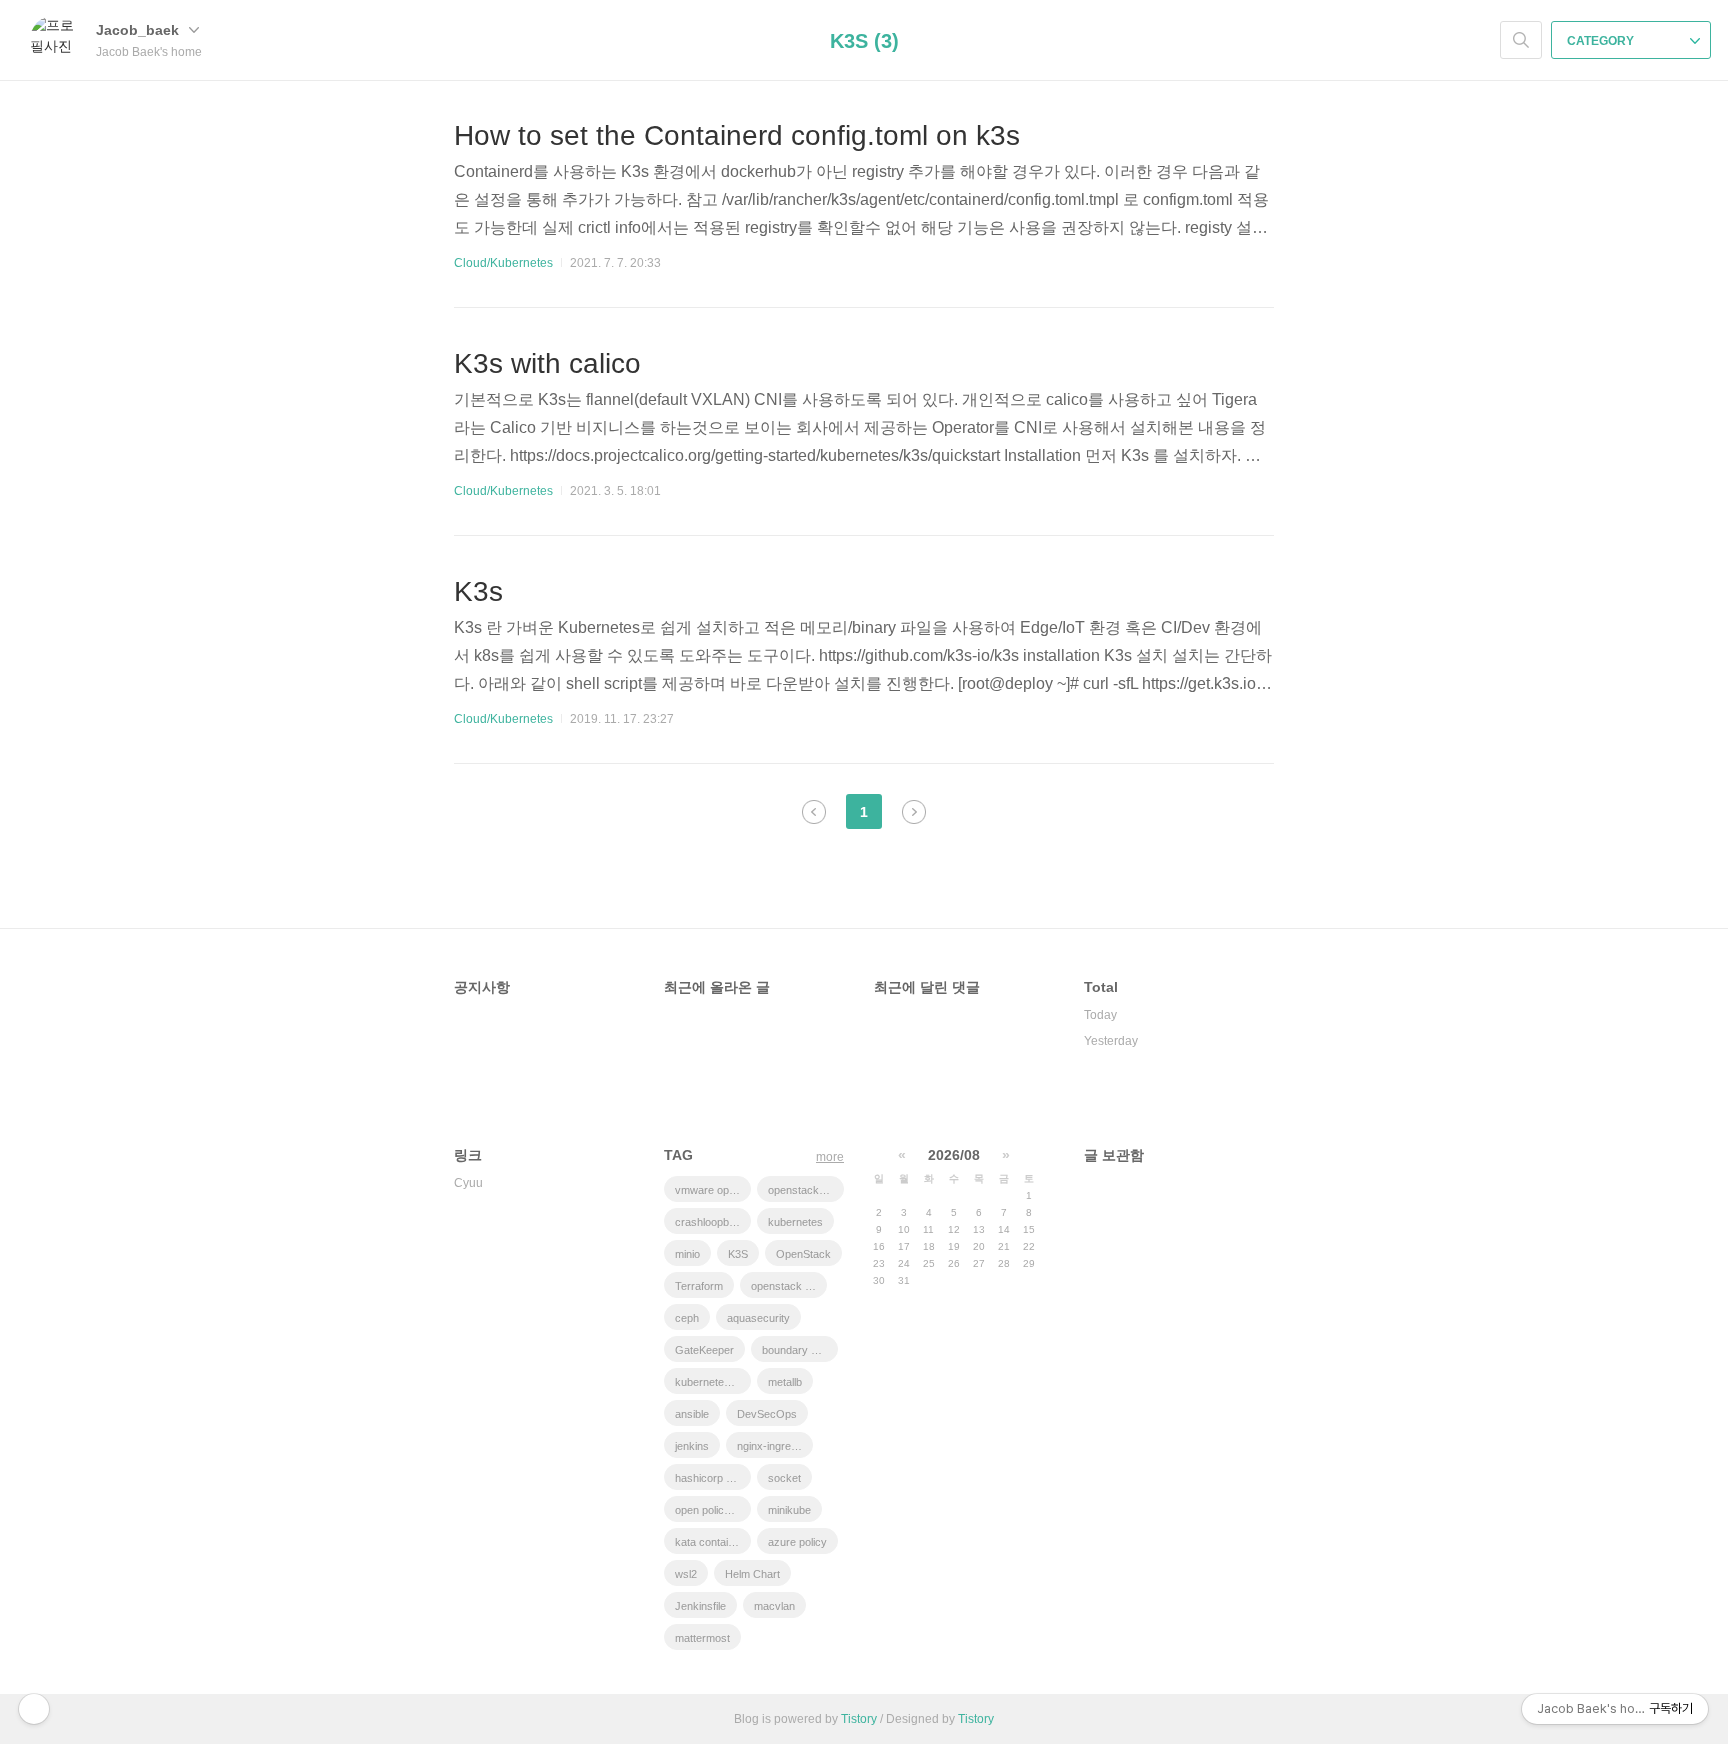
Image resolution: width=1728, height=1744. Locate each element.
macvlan (774, 1606)
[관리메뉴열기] (34, 1709)
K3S (738, 1254)
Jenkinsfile (700, 1606)
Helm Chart (752, 1574)
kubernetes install (713, 1382)
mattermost (702, 1638)
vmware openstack (713, 1190)
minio (687, 1254)
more (830, 1157)
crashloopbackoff (713, 1222)
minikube (789, 1510)
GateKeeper (704, 1350)
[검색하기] (1521, 40)
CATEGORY (1602, 41)
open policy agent (713, 1510)
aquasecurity (758, 1318)
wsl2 (686, 1574)
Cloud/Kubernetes (503, 263)
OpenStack (803, 1254)
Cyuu (468, 1183)
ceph (687, 1318)
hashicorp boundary (713, 1478)
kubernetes (795, 1222)
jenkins (692, 1446)
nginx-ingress (770, 1446)
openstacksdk (802, 1190)
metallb (785, 1382)
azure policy (797, 1542)
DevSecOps (767, 1414)
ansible (692, 1414)
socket (784, 1478)
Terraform (699, 1286)
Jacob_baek (139, 30)
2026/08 (954, 1155)
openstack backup (789, 1286)
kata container (709, 1542)
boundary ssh (795, 1350)
